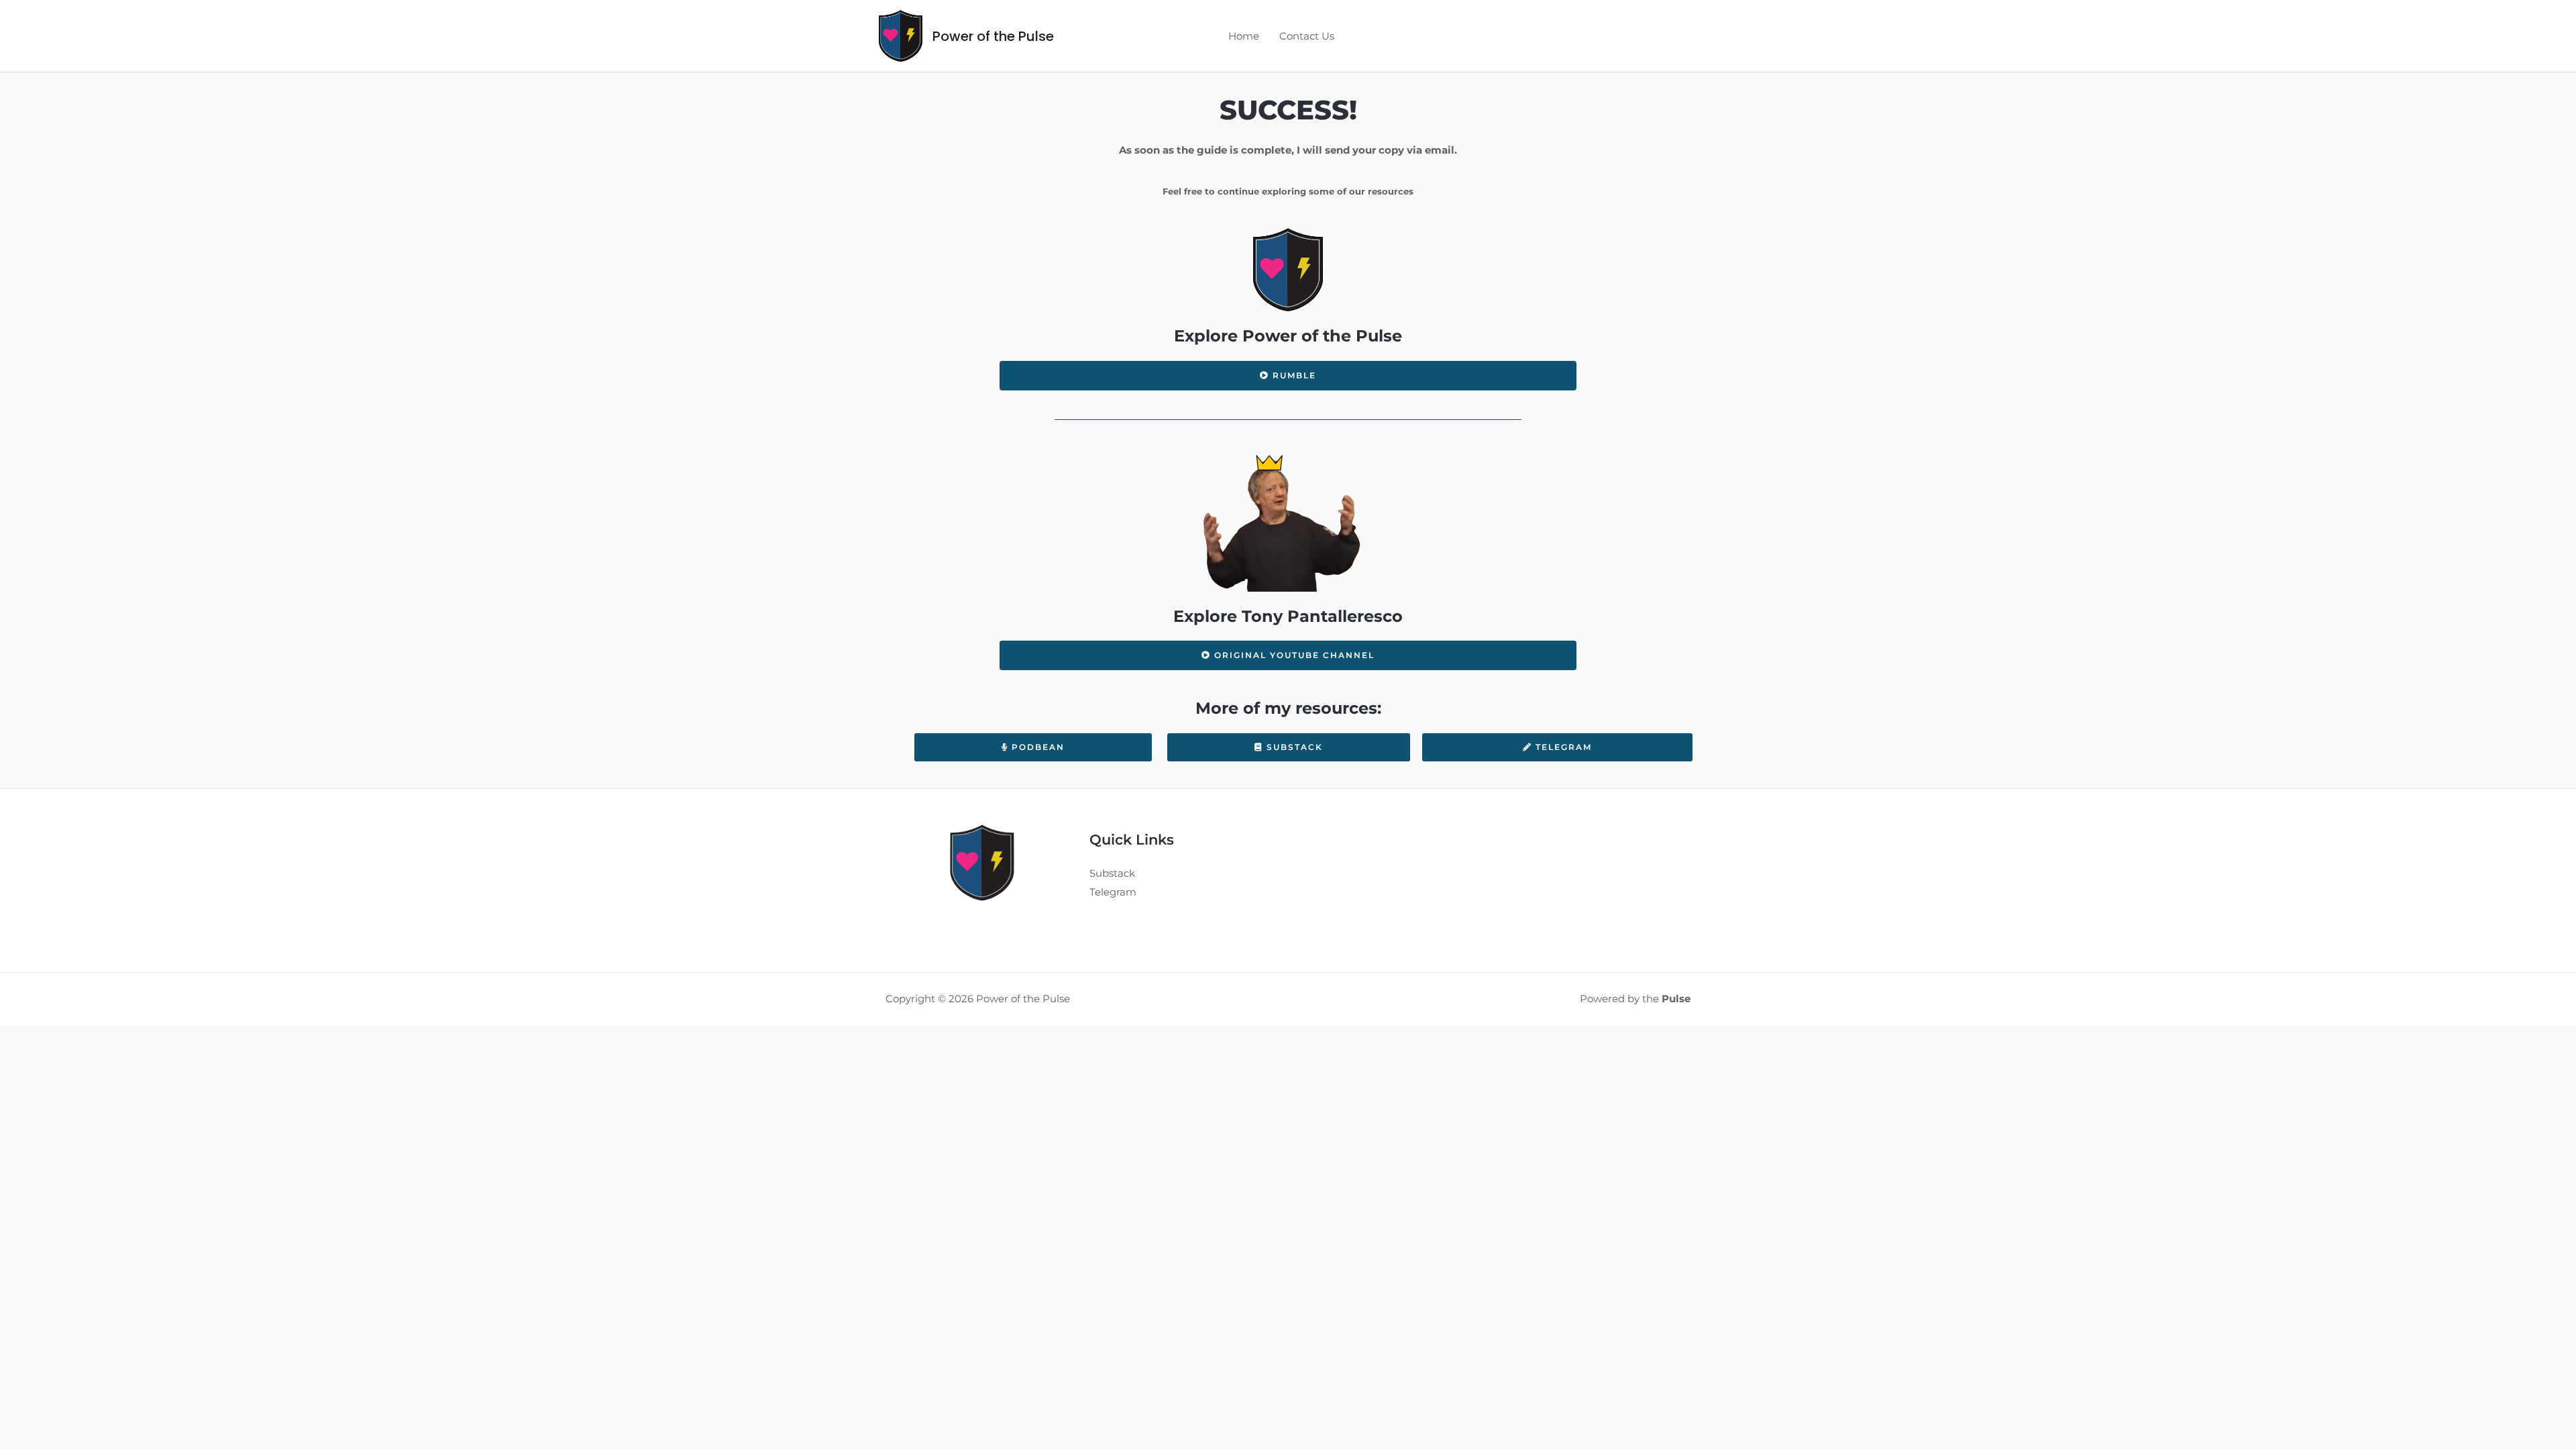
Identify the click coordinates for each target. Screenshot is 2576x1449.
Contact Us (1307, 36)
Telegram (1113, 892)
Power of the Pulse (993, 36)
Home (1244, 36)
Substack (1112, 873)
